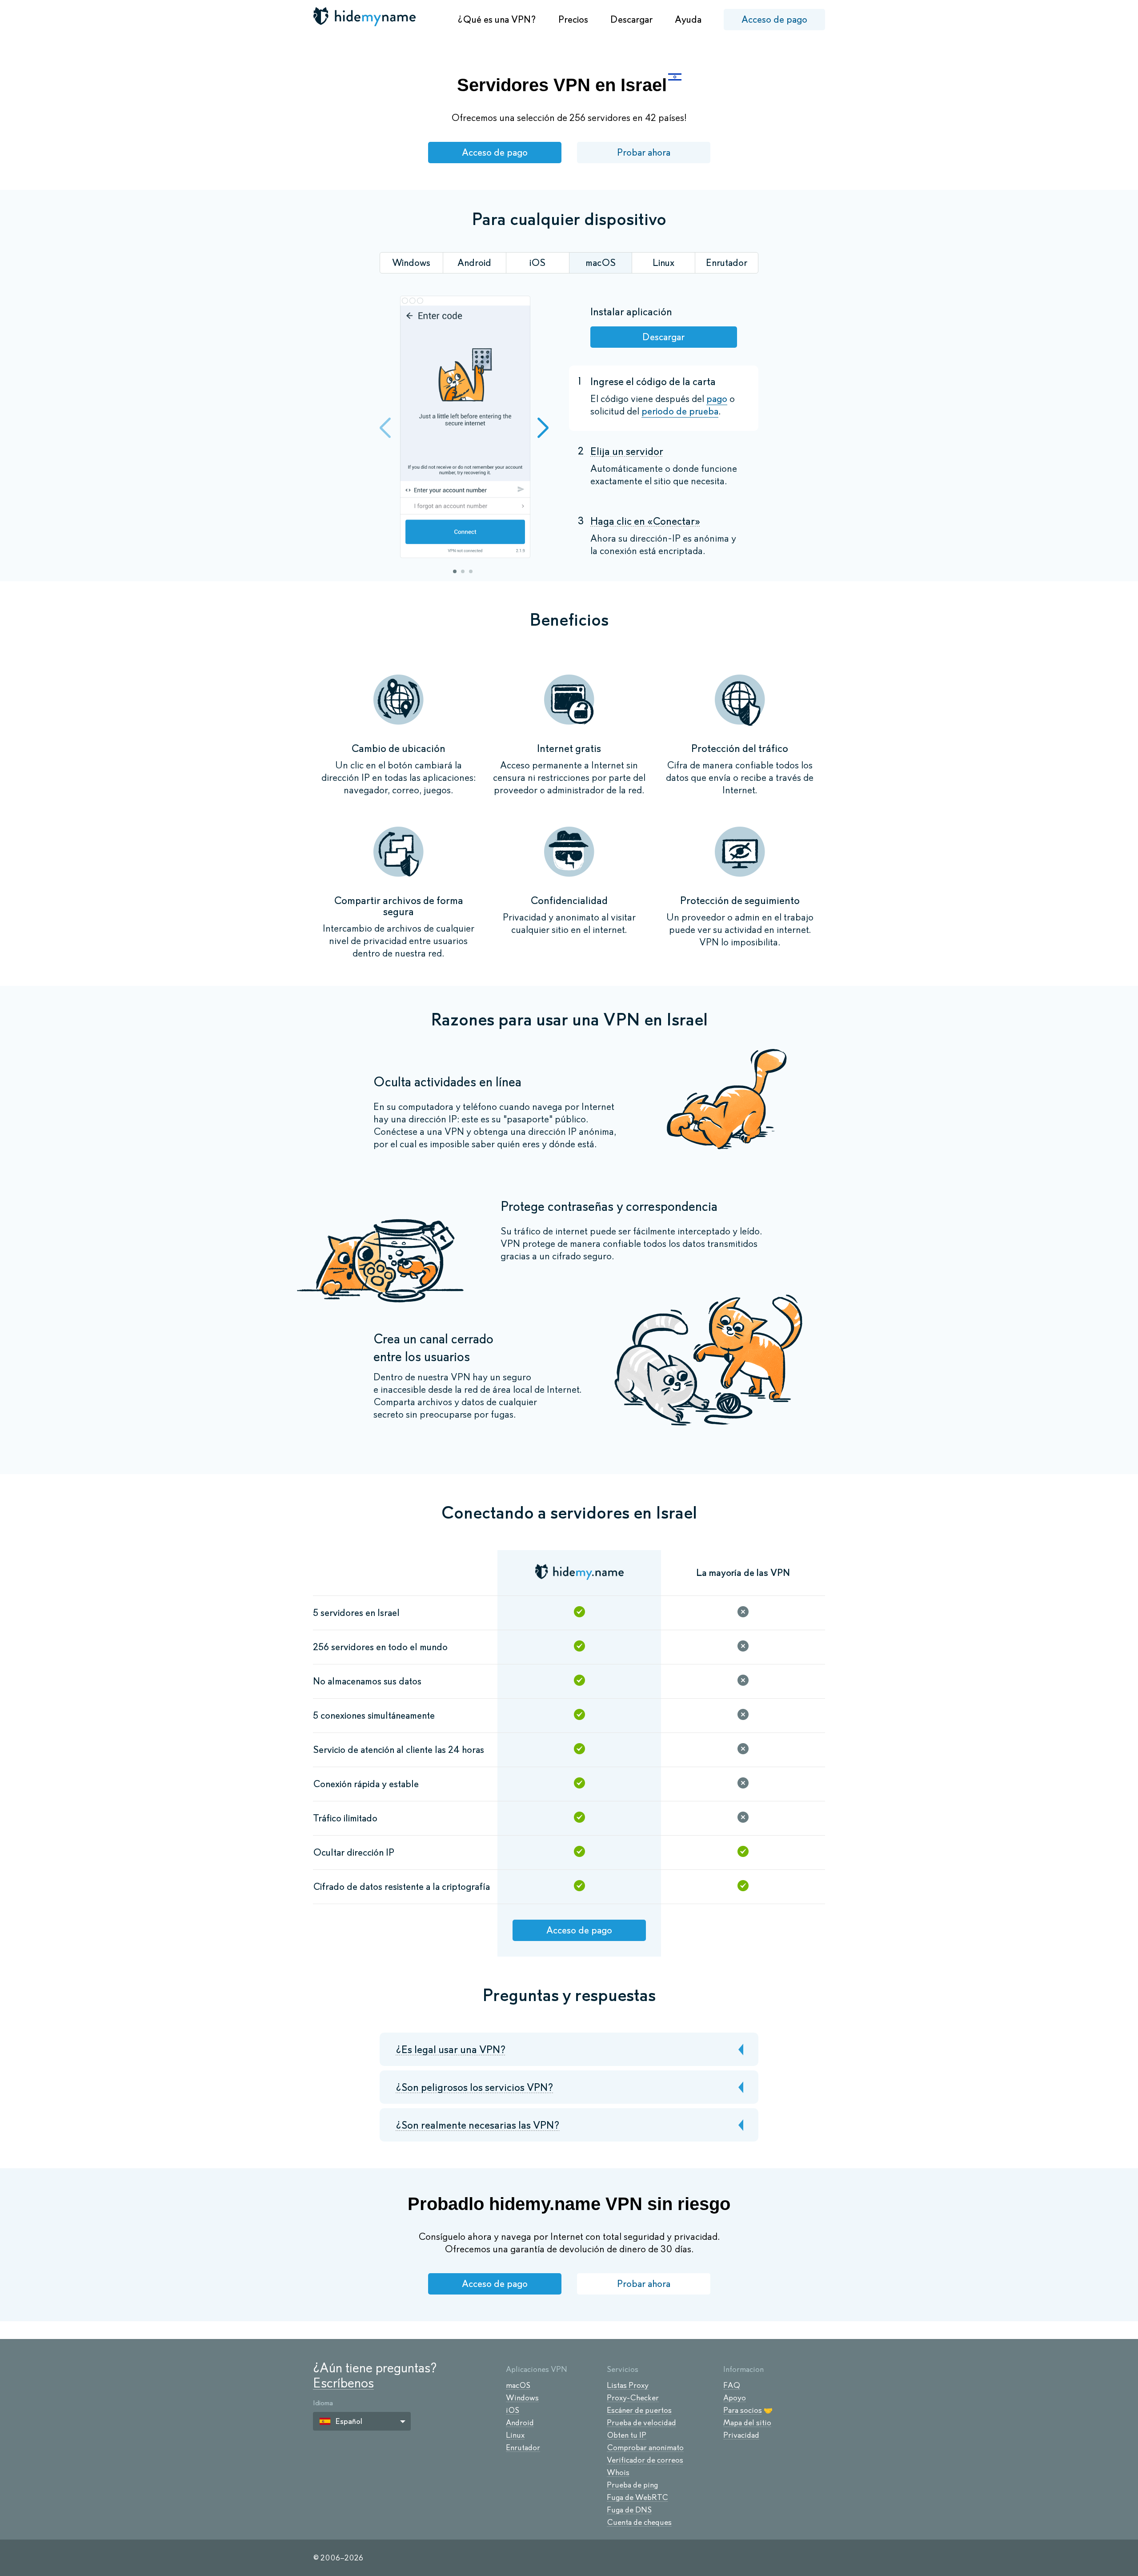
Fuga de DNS (629, 2510)
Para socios (743, 2410)
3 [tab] (471, 571)
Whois (618, 2472)
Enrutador (523, 2447)
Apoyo (735, 2398)
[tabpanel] (465, 428)
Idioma (323, 2403)
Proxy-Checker (633, 2398)
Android (520, 2423)
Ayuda (688, 19)
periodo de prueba (680, 411)
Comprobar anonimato (645, 2447)
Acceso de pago (774, 19)
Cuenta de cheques (639, 2522)
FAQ (732, 2385)
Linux (515, 2435)
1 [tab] (455, 571)
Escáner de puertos (639, 2410)
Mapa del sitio (747, 2423)
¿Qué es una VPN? (497, 19)
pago (717, 399)
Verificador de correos (645, 2460)
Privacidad (741, 2435)
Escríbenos (343, 2383)
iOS (513, 2410)
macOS (518, 2385)
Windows (522, 2398)
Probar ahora (644, 152)
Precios (573, 19)
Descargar (631, 19)
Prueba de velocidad (641, 2423)
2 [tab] (463, 571)
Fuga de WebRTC (637, 2497)
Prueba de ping (632, 2485)
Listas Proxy (628, 2385)
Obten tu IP (627, 2435)
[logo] (365, 16)
